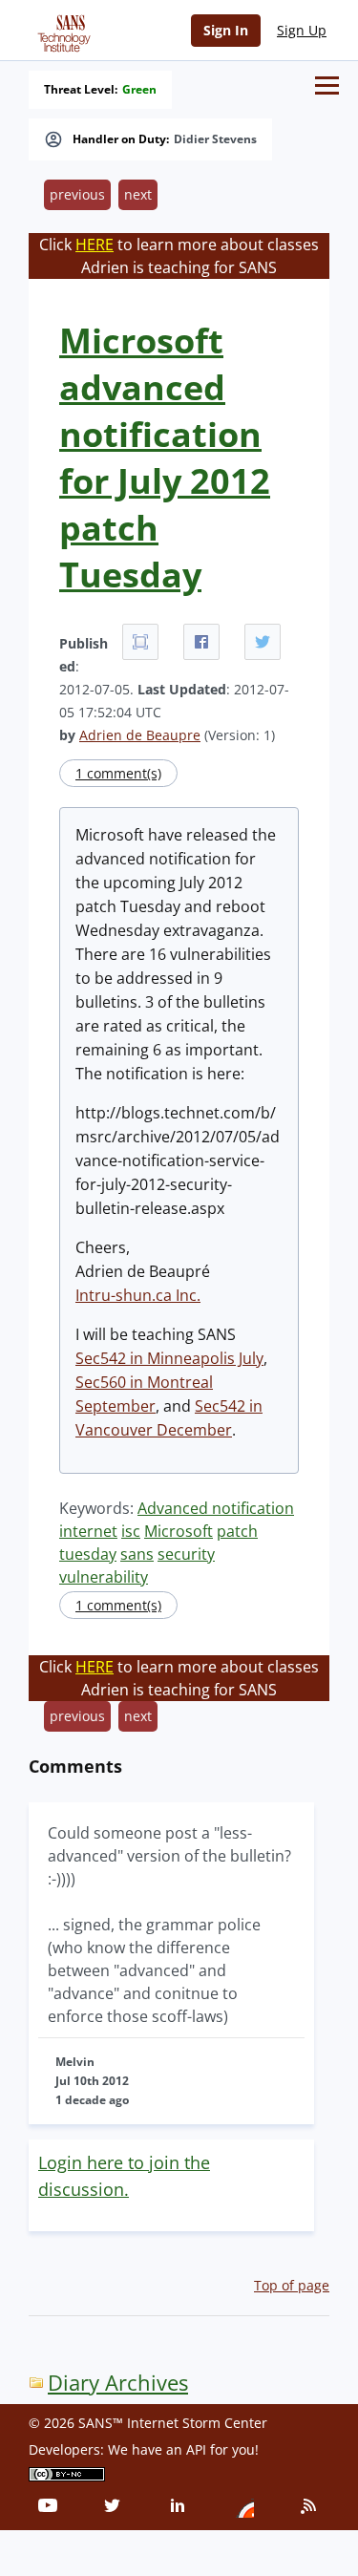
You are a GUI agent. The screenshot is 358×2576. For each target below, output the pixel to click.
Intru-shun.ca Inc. (138, 1295)
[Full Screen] (140, 642)
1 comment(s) (118, 773)
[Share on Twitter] (263, 642)
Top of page (292, 2285)
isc (131, 1531)
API (196, 2449)
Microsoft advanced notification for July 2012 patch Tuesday (165, 458)
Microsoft (179, 1531)
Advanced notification (216, 1508)
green (139, 90)
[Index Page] (61, 30)
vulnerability (104, 1577)
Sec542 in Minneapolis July (169, 1358)
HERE (95, 245)
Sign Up (302, 30)
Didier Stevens (215, 139)
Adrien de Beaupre (140, 735)
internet (88, 1531)
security (186, 1554)
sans (137, 1554)
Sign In (226, 30)
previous (77, 194)
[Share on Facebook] (201, 642)
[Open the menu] (327, 85)
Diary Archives (118, 2383)
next (138, 194)
